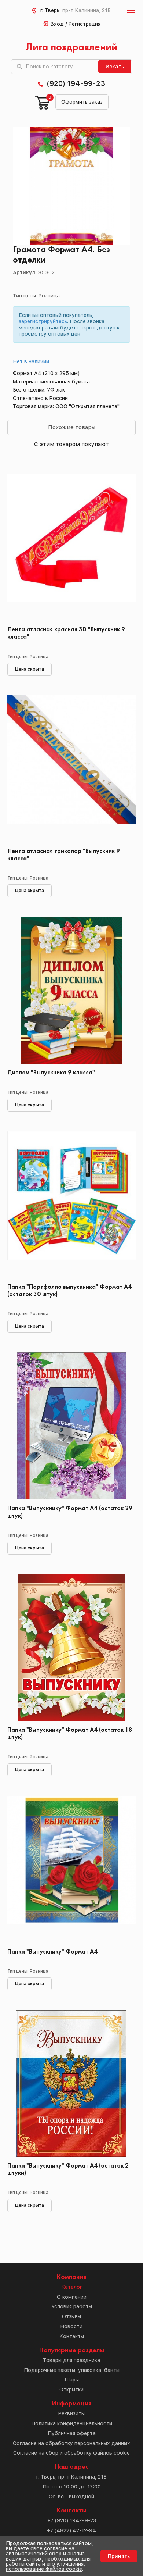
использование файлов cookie (44, 2569)
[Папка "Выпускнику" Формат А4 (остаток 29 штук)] (71, 1426)
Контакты (72, 2336)
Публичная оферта (72, 2433)
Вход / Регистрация (76, 24)
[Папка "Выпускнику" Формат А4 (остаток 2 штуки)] (71, 2083)
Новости (71, 2326)
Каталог (72, 2287)
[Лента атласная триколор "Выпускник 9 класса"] (71, 769)
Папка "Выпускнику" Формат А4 (52, 1952)
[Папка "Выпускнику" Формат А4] (71, 1869)
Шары (72, 2380)
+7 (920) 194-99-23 (72, 2520)
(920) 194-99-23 (76, 83)
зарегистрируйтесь (43, 321)
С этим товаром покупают (71, 444)
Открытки (71, 2390)
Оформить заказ (82, 102)
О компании (72, 2297)
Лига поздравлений (71, 48)
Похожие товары (72, 427)
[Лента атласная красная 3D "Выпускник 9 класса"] (71, 547)
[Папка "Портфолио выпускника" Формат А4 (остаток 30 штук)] (71, 1205)
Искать (115, 67)
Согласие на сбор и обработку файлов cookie (71, 2453)
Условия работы (72, 2306)
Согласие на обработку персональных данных (71, 2443)
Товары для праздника (71, 2360)
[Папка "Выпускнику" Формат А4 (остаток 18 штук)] (71, 1648)
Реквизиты (71, 2413)
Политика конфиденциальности (72, 2423)
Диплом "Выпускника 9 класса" (51, 1073)
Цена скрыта (30, 669)
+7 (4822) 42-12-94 (71, 2530)
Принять (119, 2556)
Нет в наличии (31, 361)
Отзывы (71, 2316)
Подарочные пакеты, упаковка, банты (72, 2370)
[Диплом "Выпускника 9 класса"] (71, 990)
